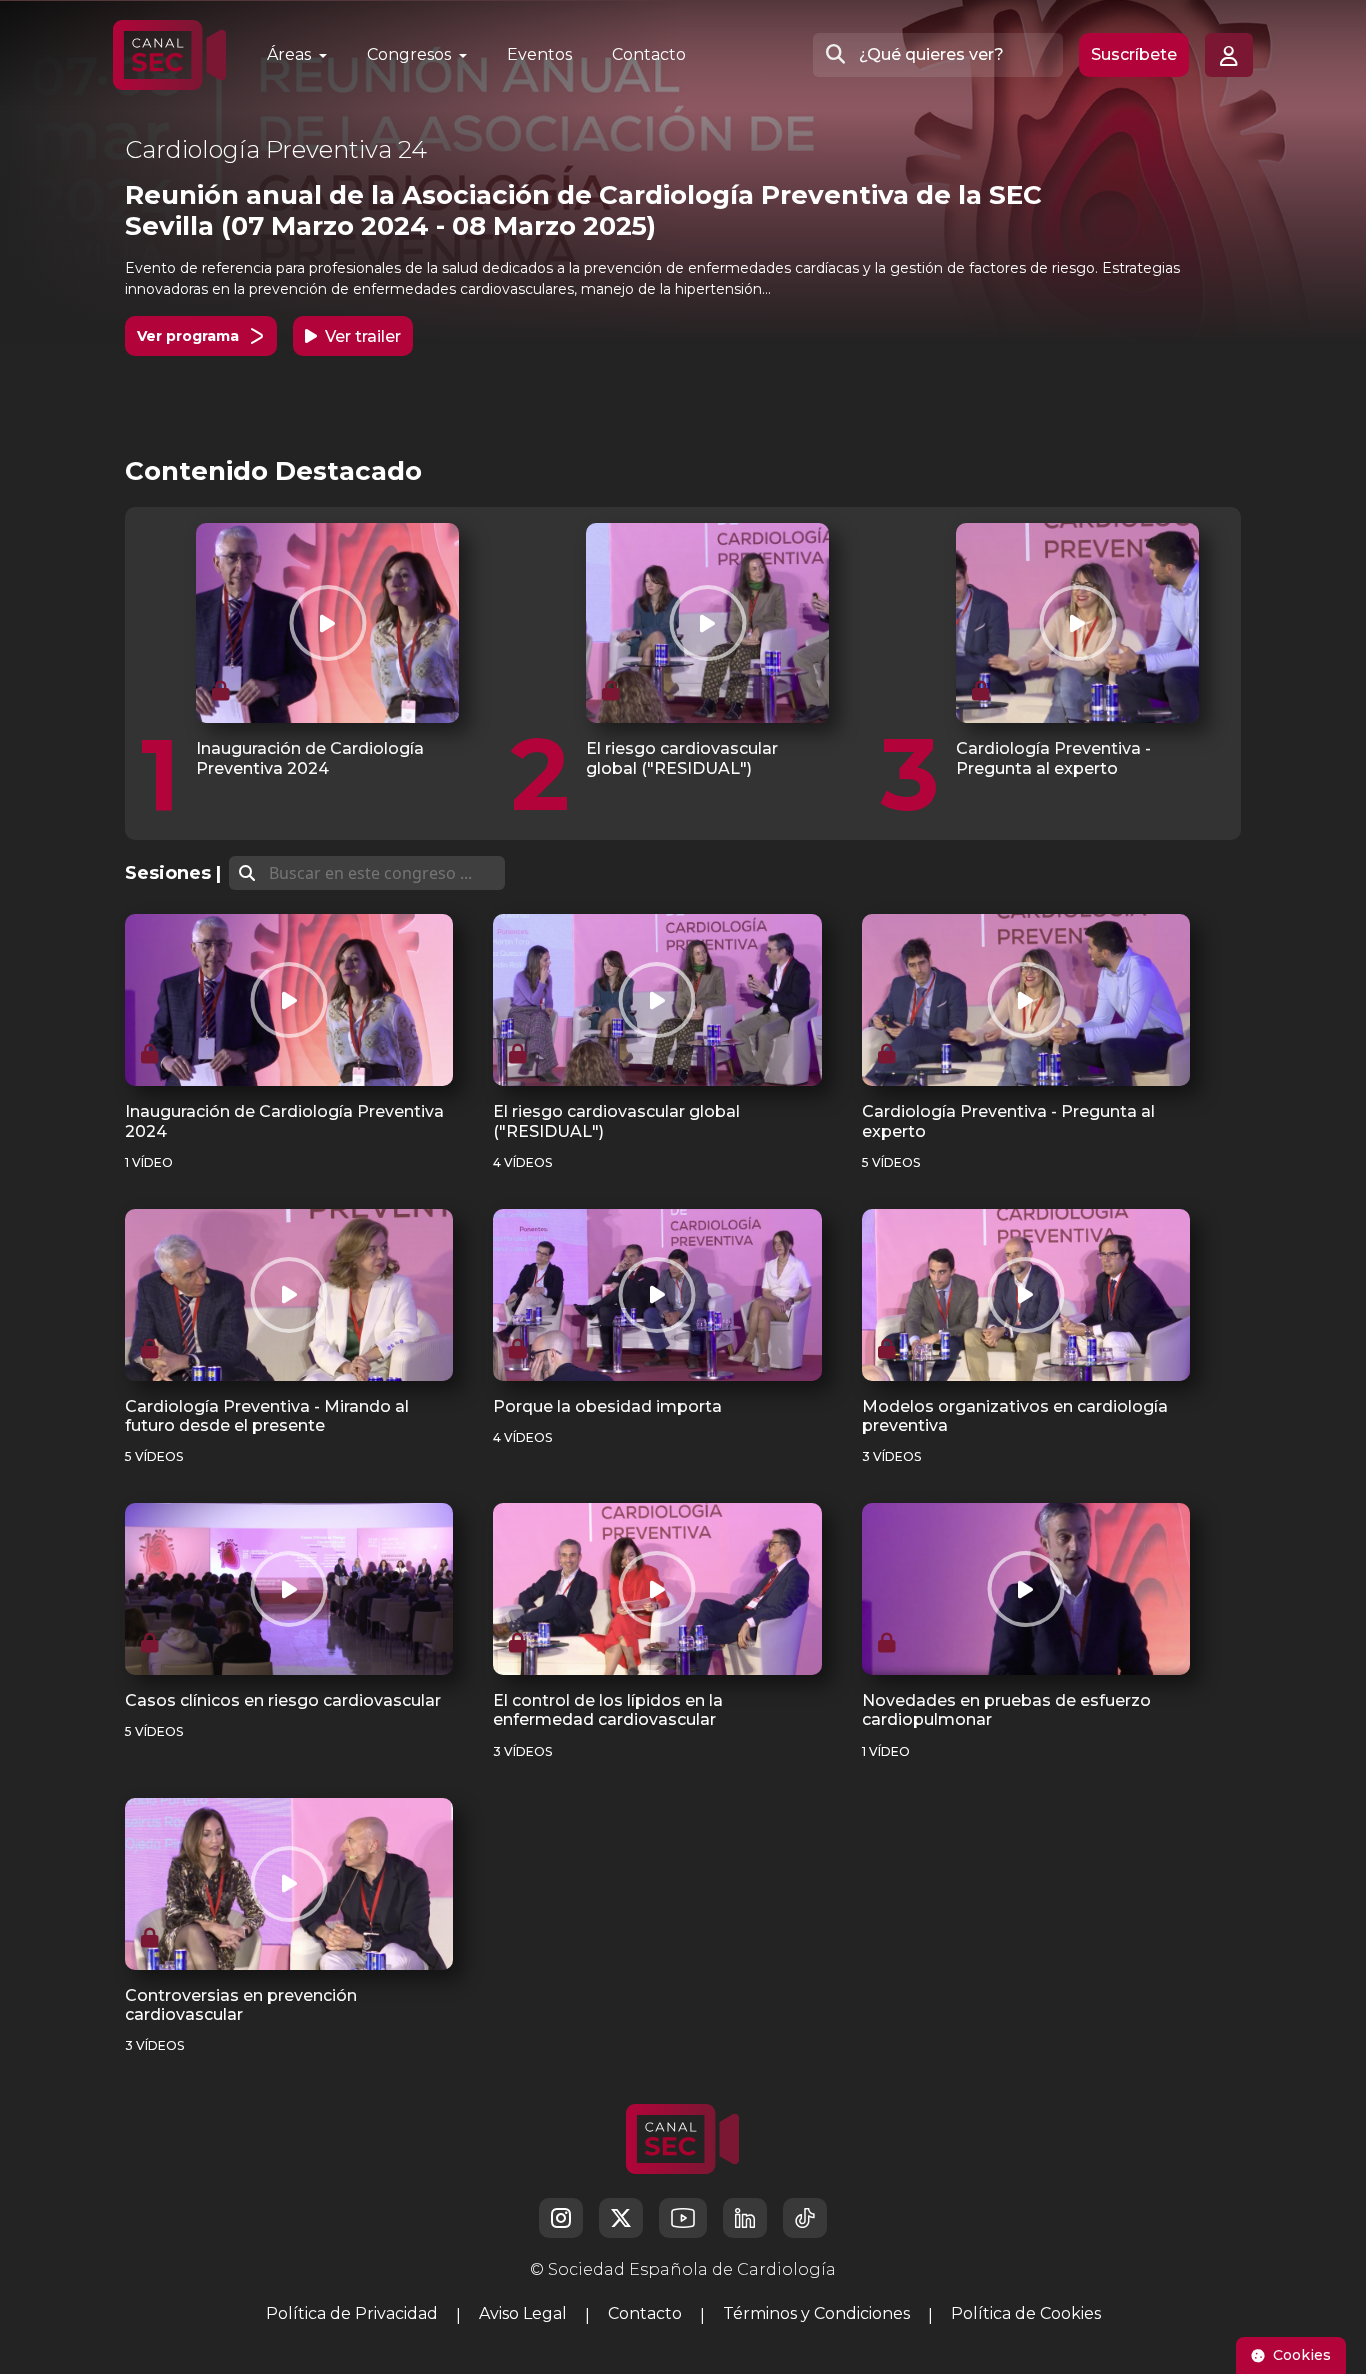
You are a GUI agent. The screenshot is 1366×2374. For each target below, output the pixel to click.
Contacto (649, 54)
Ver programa (188, 336)
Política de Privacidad (352, 2314)
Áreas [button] (291, 54)
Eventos (539, 54)
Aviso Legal (523, 2314)
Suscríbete (1134, 54)
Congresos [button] (411, 54)
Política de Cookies (1026, 2314)
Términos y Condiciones (816, 2314)
